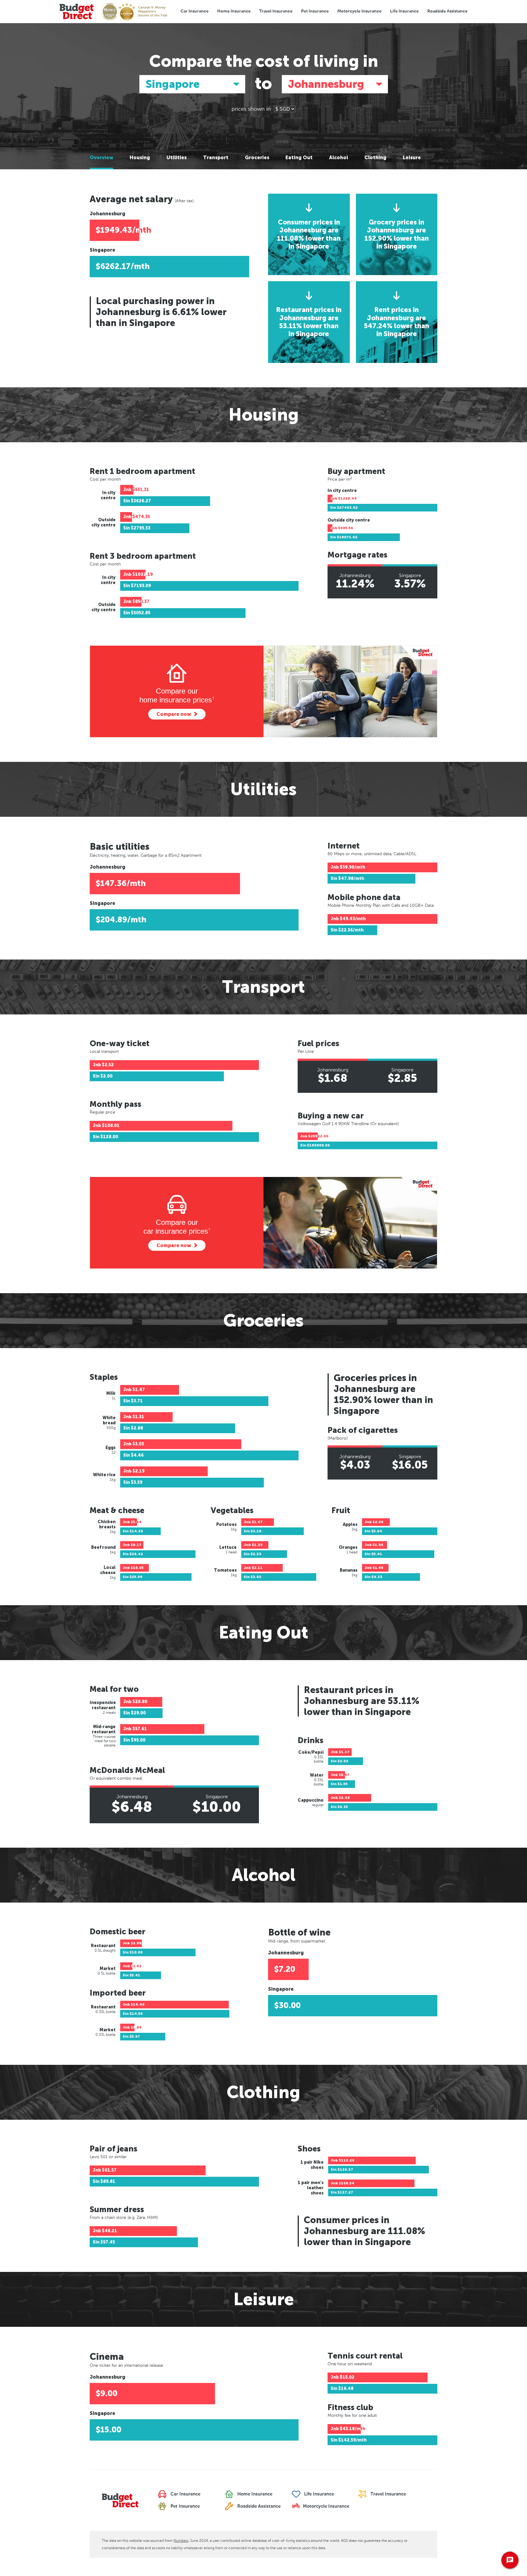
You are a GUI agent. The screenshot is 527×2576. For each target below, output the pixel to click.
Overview (101, 158)
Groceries (257, 158)
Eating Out (299, 158)
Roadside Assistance (447, 11)
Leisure (412, 158)
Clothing (375, 158)
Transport (216, 158)
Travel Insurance (276, 11)
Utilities (177, 158)
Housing (140, 158)
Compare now (174, 714)
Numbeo (181, 2541)
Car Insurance (195, 11)
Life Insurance (404, 11)
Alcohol (339, 158)
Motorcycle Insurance (359, 11)
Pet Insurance (315, 11)
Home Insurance (234, 11)
